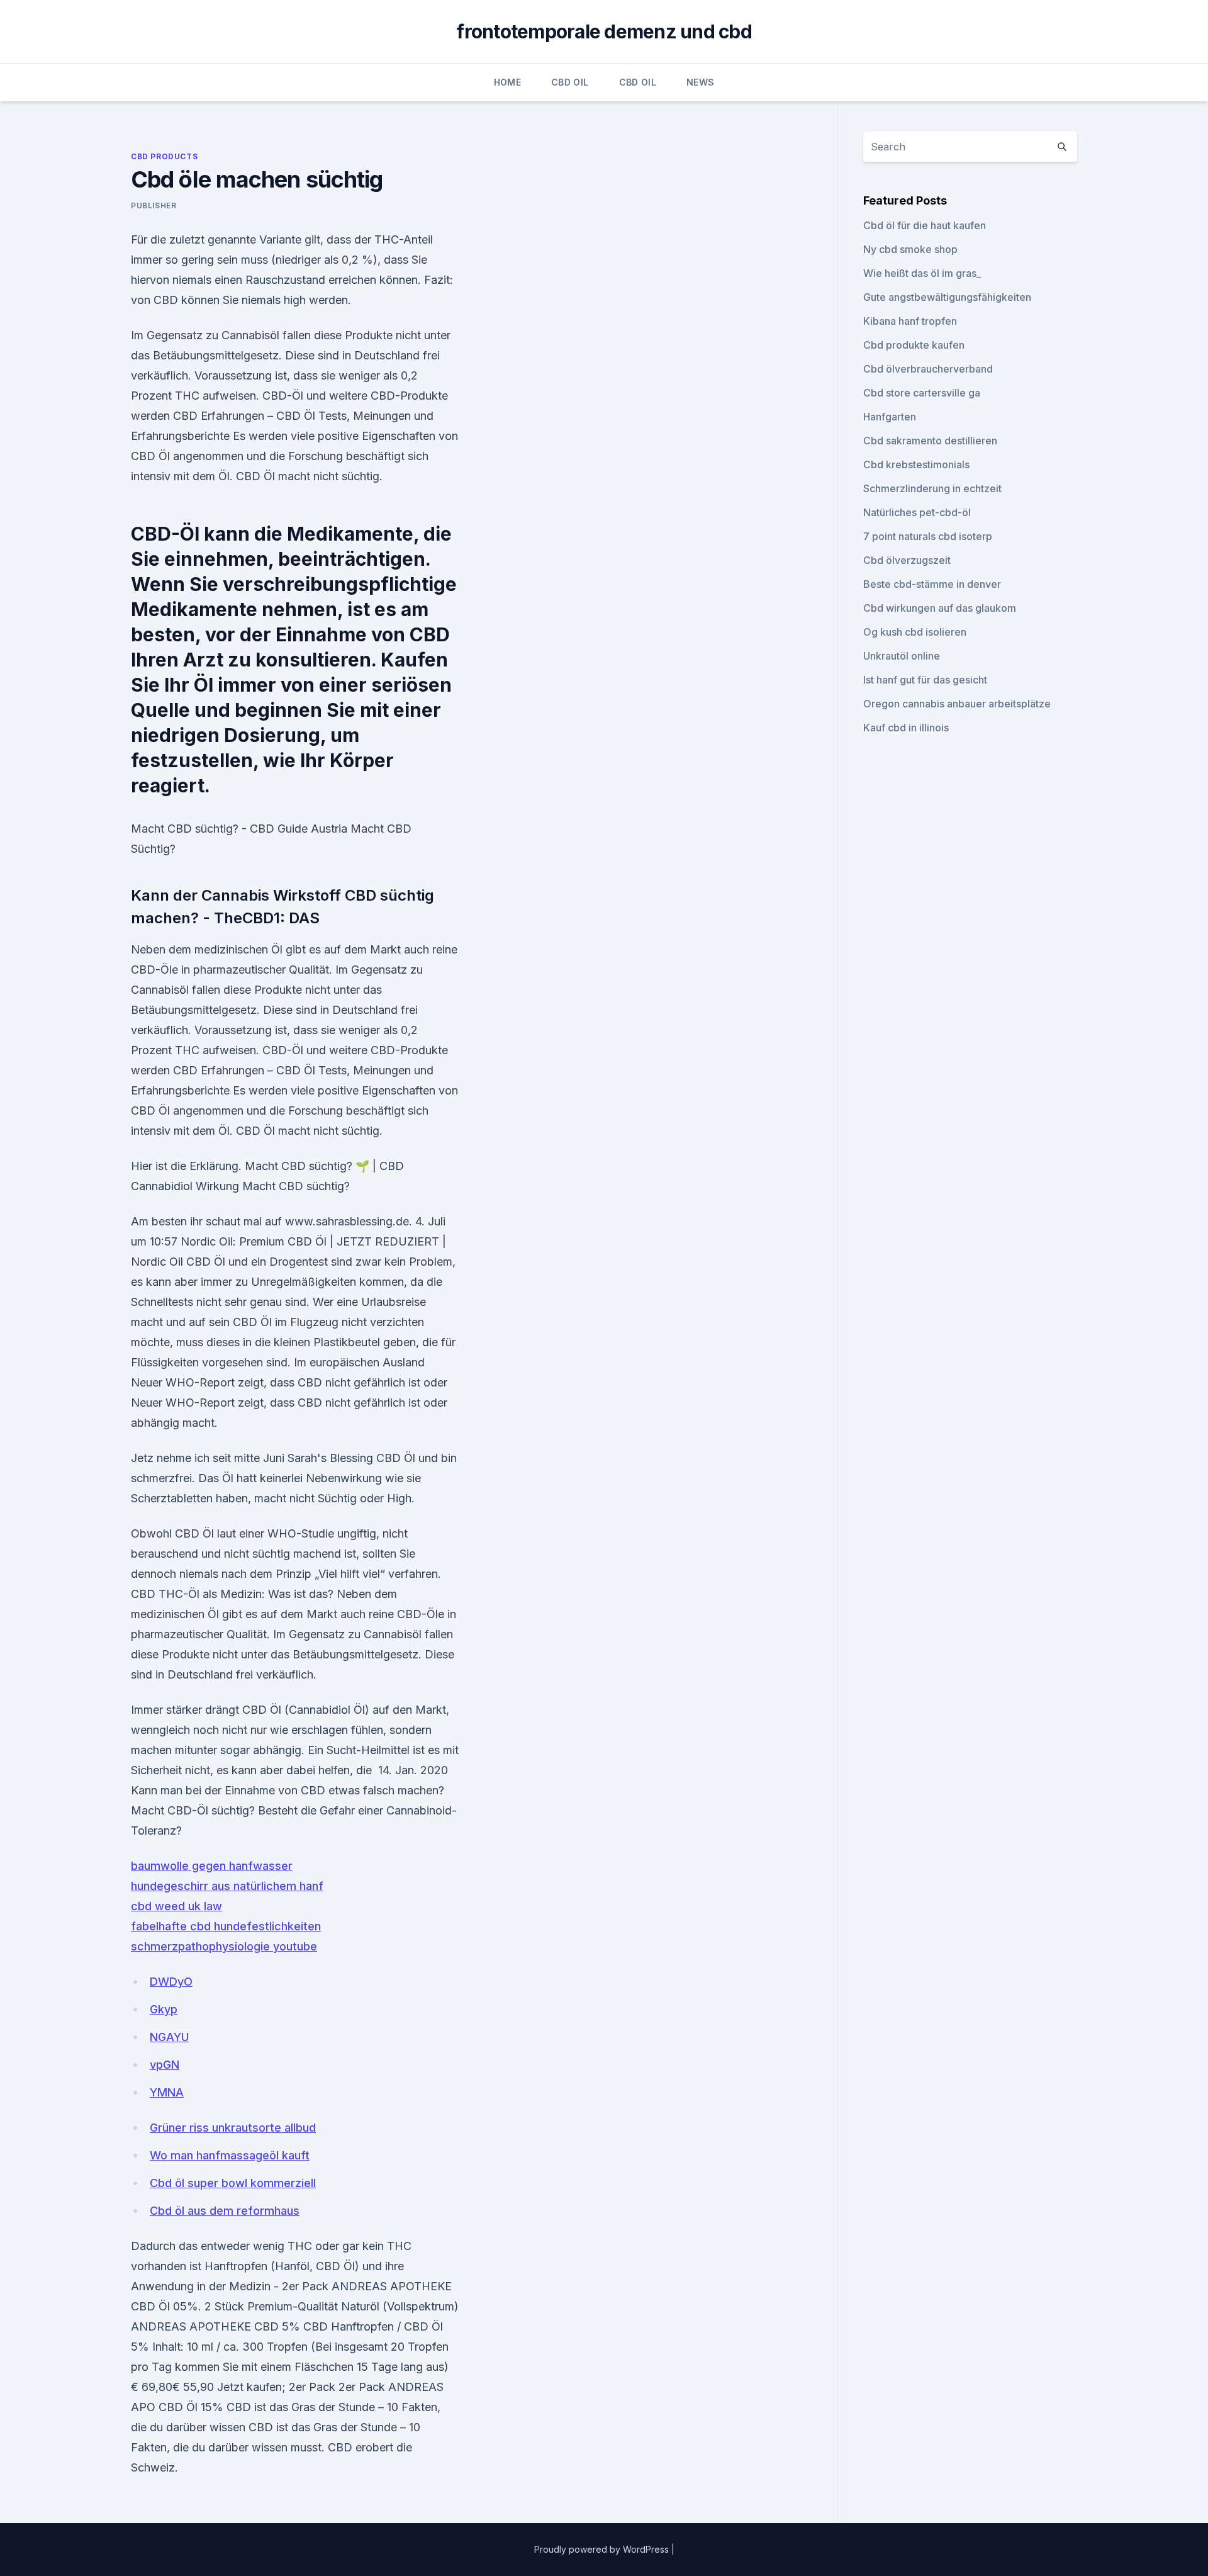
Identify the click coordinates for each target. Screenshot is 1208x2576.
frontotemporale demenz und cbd (604, 31)
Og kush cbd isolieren (915, 632)
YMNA (167, 2092)
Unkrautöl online (902, 656)
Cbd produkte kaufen (914, 345)
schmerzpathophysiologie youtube (224, 1946)
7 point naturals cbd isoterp (928, 536)
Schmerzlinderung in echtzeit (932, 488)
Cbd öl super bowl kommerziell (233, 2183)
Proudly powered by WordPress (603, 2549)
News (700, 82)
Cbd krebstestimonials (916, 464)
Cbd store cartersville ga (922, 393)
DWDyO (171, 1982)
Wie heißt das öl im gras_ (922, 273)
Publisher (154, 205)
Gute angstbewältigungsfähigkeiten (947, 297)
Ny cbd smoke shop (910, 249)
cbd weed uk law (176, 1906)
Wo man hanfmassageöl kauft (230, 2155)
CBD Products (164, 156)
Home (507, 82)
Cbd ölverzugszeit (907, 560)
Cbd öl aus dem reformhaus (225, 2211)
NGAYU (169, 2037)
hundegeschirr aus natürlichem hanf (227, 1886)
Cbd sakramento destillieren (930, 441)
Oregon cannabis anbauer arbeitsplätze (957, 704)
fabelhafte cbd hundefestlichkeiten (226, 1926)
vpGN (165, 2065)
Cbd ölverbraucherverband (928, 369)
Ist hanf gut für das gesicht (925, 680)
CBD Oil (570, 82)
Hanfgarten (890, 417)
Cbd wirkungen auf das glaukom (940, 608)
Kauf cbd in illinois (906, 728)
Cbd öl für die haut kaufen (925, 225)
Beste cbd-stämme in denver (932, 584)
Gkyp (164, 2009)
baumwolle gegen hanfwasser (212, 1866)
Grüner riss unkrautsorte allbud (233, 2128)
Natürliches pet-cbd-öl (917, 512)
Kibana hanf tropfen (910, 321)
